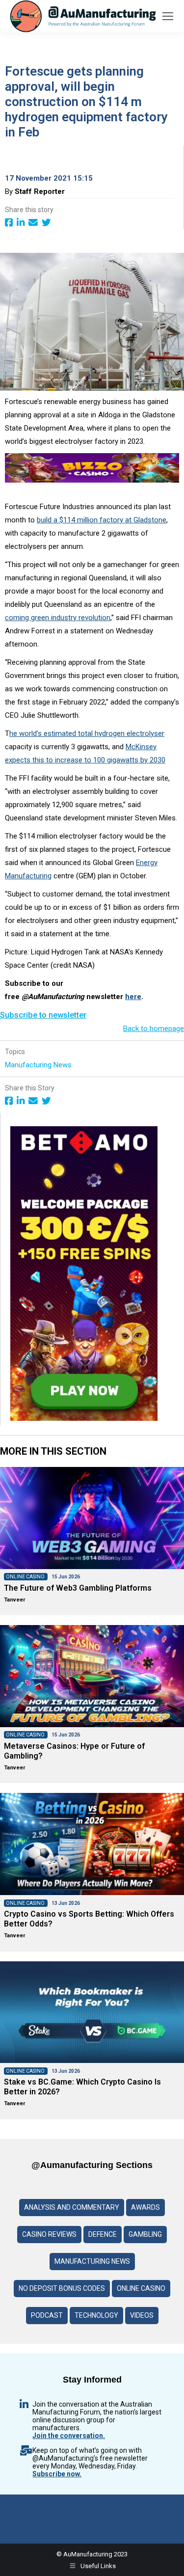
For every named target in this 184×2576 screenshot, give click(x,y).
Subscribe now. (57, 2474)
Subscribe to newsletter (43, 1015)
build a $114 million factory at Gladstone (102, 520)
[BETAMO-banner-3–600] (84, 1418)
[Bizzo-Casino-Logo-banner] (92, 480)
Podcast (47, 2315)
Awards (145, 2207)
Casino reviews (49, 2234)
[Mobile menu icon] (168, 16)
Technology (96, 2315)
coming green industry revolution (58, 618)
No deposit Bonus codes (62, 2288)
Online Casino (141, 2288)
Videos (142, 2315)
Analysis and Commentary (72, 2207)
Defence (103, 2234)
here (133, 997)
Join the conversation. (69, 2436)
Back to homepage (154, 1029)
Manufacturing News (39, 1065)
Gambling (145, 2234)
